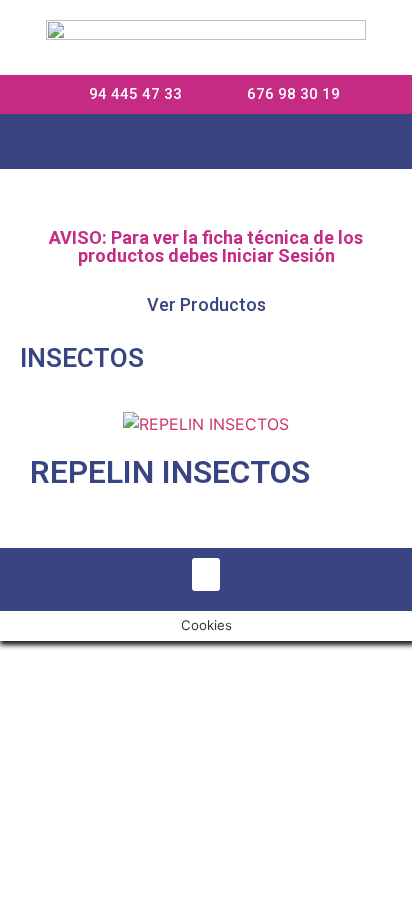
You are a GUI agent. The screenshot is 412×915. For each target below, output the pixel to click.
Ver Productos (206, 304)
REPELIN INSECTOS (170, 472)
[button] (206, 140)
